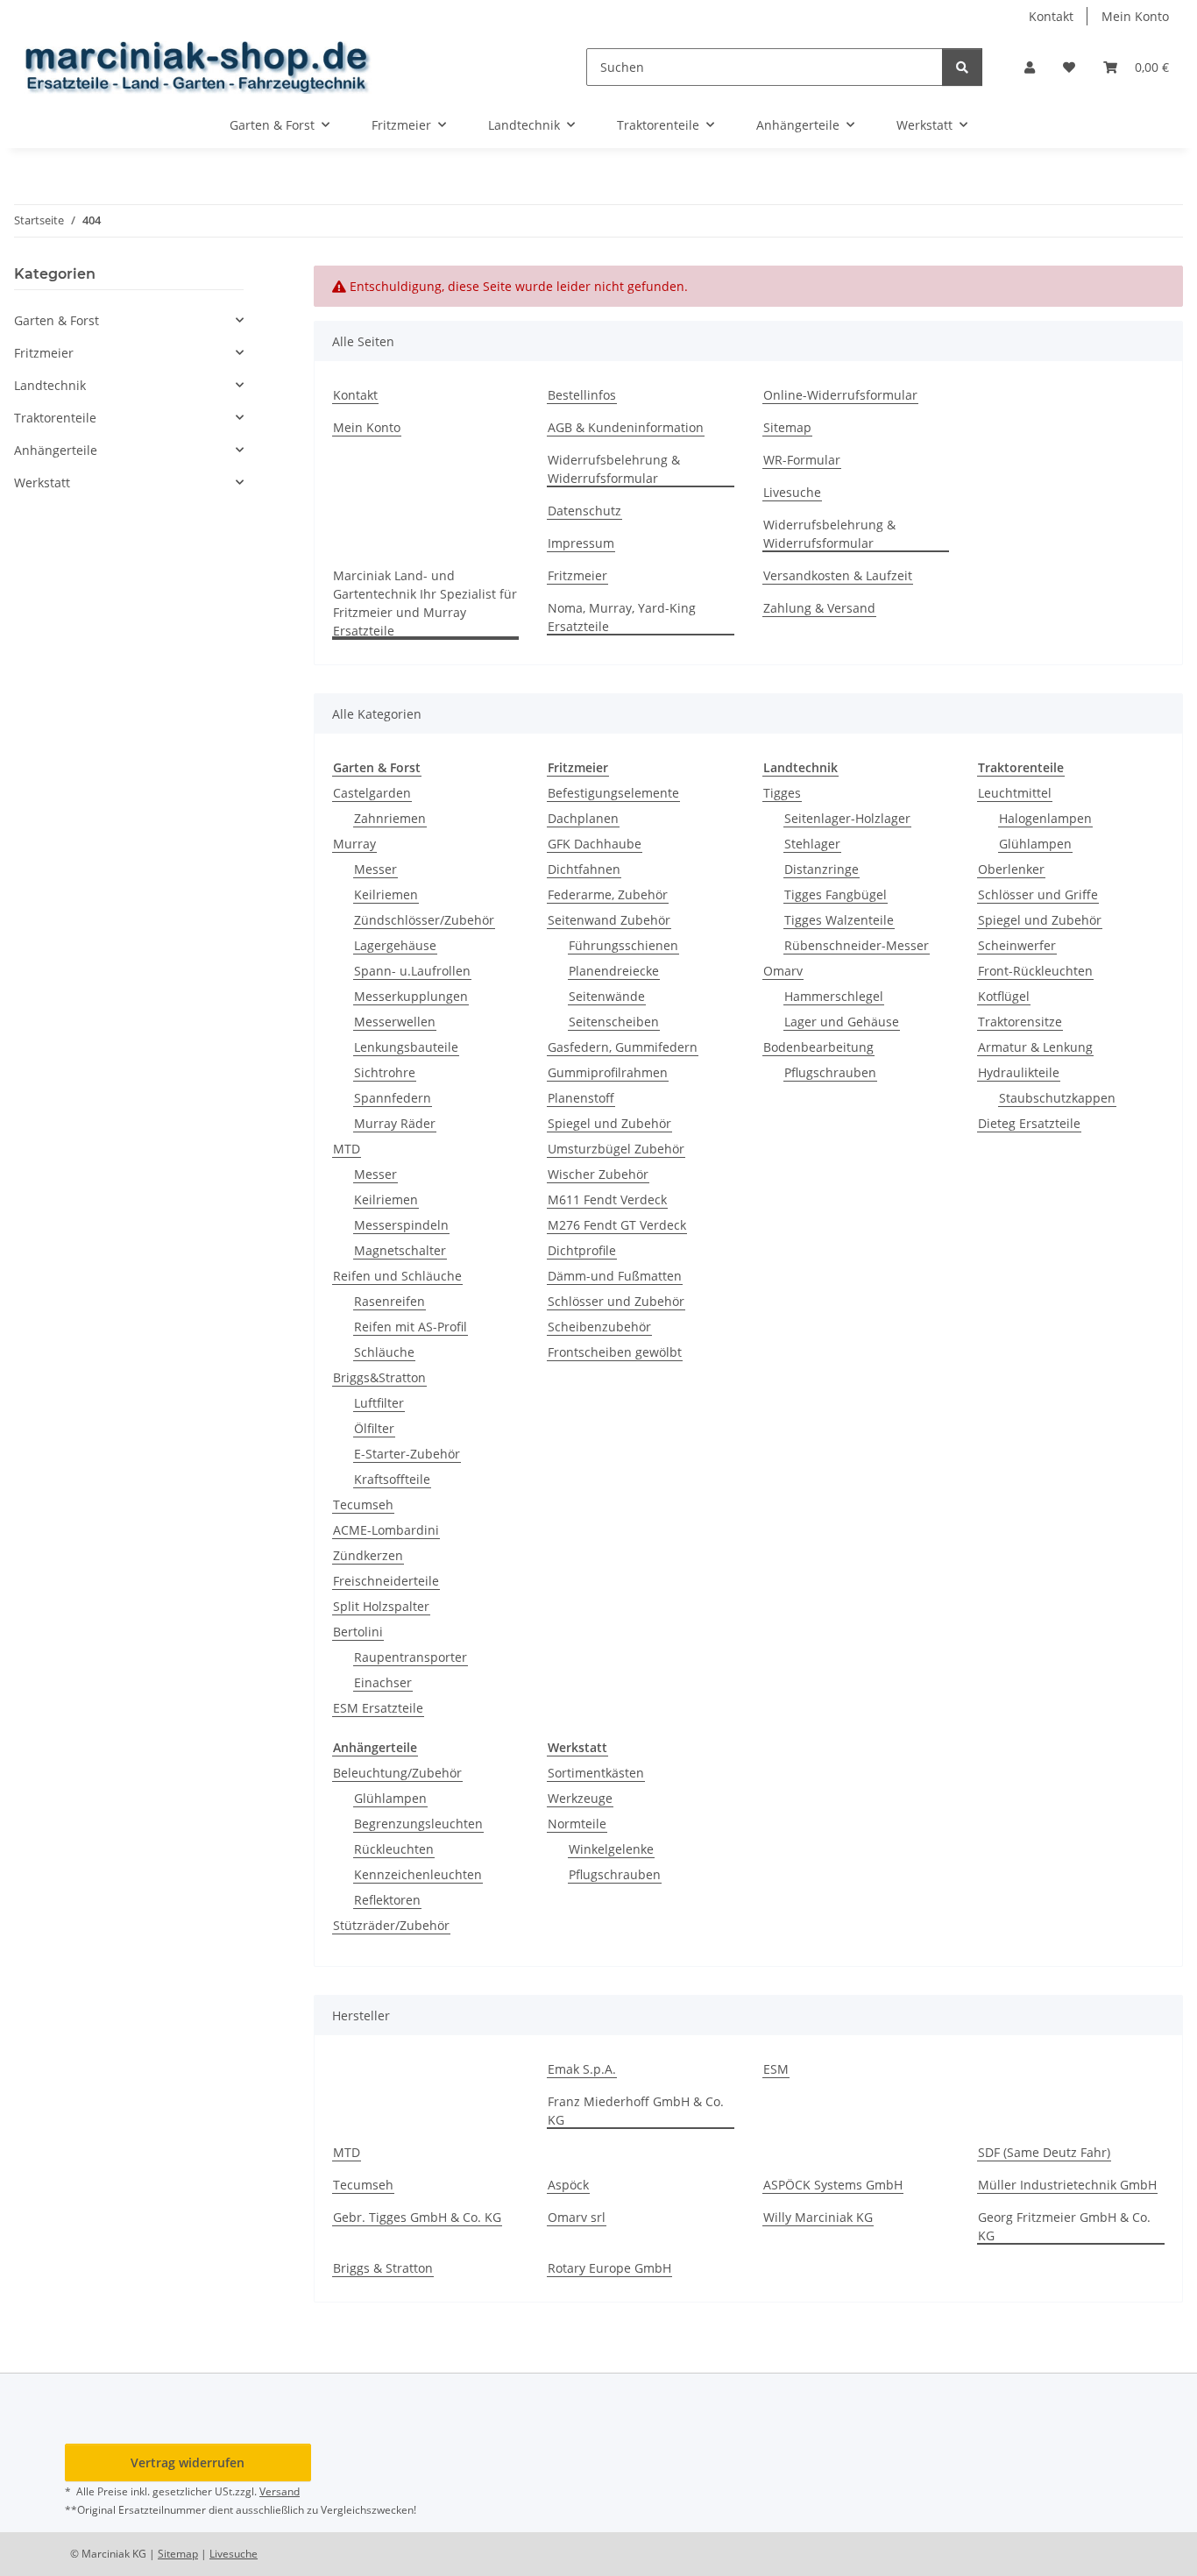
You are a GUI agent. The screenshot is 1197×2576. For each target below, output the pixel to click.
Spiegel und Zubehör (609, 1123)
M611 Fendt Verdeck (607, 1199)
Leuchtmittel (1015, 793)
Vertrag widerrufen (188, 2462)
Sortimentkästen (596, 1773)
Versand (280, 2491)
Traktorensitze (1020, 1022)
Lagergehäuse (395, 945)
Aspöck (568, 2185)
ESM (776, 2069)
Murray (354, 844)
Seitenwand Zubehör (609, 920)
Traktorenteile (55, 418)
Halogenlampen (1045, 818)
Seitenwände (607, 996)
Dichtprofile (582, 1250)
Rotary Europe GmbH (609, 2268)
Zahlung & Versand (819, 608)
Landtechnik (50, 385)
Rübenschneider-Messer (857, 945)
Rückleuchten (394, 1849)
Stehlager (812, 844)
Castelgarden (372, 793)
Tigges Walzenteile (839, 920)
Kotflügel (1004, 996)
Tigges (782, 793)
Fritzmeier (577, 575)
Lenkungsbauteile (406, 1047)
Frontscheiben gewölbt (615, 1352)
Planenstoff (581, 1098)
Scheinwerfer (1017, 945)
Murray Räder (395, 1123)
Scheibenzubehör (599, 1327)
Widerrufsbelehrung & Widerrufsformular (614, 469)
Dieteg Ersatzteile (1029, 1123)
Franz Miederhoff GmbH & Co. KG (636, 2111)
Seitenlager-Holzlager (847, 818)
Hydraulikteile (1019, 1072)
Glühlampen (1035, 844)
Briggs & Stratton (383, 2268)
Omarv (783, 971)
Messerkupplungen (411, 996)
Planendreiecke (614, 971)
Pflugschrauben (830, 1072)
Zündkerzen (368, 1555)
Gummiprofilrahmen (608, 1072)
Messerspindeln (401, 1225)
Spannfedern (393, 1098)
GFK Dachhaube (595, 844)
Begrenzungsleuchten (418, 1824)
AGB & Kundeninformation (626, 427)
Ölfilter (374, 1428)
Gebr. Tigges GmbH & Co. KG (417, 2217)
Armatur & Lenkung (1035, 1047)
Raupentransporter (411, 1657)
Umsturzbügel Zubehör (616, 1149)
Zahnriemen (390, 818)
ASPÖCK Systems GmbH (833, 2185)
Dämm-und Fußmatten (615, 1276)
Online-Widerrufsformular (840, 395)
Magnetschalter (400, 1250)
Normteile (577, 1824)
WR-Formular (802, 460)
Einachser (383, 1682)
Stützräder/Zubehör (391, 1925)
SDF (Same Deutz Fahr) (1044, 2152)
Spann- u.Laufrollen (412, 971)
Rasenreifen (390, 1301)
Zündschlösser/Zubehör (424, 920)
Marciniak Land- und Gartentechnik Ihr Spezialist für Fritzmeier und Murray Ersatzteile (425, 603)
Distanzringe (822, 869)
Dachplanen (583, 818)
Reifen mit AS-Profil (411, 1327)
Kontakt (1051, 16)
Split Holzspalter (381, 1606)
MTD (347, 1149)
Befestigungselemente (613, 793)
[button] (1030, 67)
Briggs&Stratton (379, 1377)
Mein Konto (1135, 16)
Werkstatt (42, 483)
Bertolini (358, 1632)
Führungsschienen (623, 945)
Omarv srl (577, 2217)
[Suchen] (962, 67)
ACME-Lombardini (386, 1530)
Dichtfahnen (584, 869)
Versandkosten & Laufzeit (838, 575)
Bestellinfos (582, 395)
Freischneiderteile (386, 1581)
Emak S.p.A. (582, 2069)
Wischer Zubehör (598, 1174)
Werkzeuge (580, 1798)
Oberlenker (1011, 869)
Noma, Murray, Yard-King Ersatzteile (622, 617)
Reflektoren (387, 1900)
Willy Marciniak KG (818, 2217)
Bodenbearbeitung (818, 1047)
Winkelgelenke (611, 1849)
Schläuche (384, 1352)
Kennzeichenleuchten (418, 1874)
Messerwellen (395, 1022)
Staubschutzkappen (1057, 1098)
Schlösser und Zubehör (616, 1301)
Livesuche (792, 492)
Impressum (581, 543)
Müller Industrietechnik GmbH (1067, 2185)
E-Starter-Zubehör (407, 1454)
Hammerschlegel (834, 996)
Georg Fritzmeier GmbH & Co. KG (1064, 2226)
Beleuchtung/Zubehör (397, 1773)
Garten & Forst (57, 320)
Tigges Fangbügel (836, 894)
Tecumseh (363, 1504)
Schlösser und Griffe (1038, 894)
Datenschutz (584, 511)
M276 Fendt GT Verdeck (617, 1225)
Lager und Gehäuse (842, 1022)
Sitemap (787, 427)
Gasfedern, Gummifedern (623, 1047)
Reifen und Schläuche (397, 1276)
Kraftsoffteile (392, 1479)
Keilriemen (386, 894)
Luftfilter (379, 1403)
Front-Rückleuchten (1035, 971)
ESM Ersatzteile (378, 1708)
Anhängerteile (56, 450)
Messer (375, 869)
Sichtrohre (385, 1072)
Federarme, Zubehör (608, 894)
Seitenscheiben (614, 1022)
